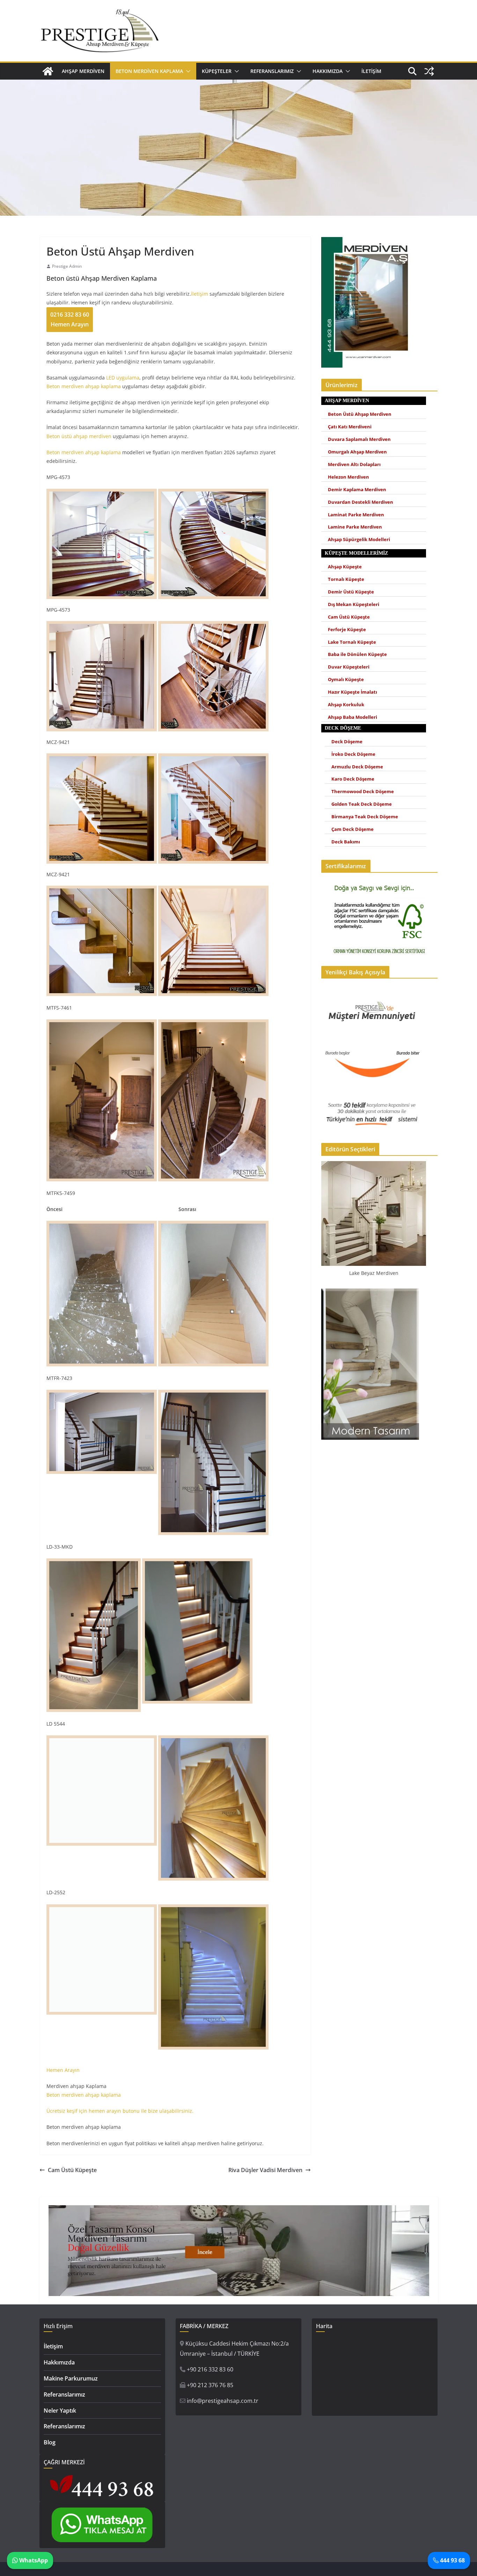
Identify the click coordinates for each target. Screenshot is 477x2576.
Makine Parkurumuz (71, 2378)
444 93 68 (452, 2560)
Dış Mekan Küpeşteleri (354, 604)
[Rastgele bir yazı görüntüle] (429, 71)
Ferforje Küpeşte (347, 630)
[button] (187, 71)
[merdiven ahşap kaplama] (213, 624)
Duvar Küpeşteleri (349, 667)
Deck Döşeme (347, 742)
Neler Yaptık (60, 2411)
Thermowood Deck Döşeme (363, 792)
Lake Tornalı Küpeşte (352, 642)
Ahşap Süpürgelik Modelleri (359, 540)
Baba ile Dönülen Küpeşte (357, 654)
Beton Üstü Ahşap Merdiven (360, 414)
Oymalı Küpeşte (346, 680)
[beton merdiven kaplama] (213, 493)
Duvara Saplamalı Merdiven (359, 439)
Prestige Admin (67, 266)
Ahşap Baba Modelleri (353, 717)
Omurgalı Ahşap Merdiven (357, 452)
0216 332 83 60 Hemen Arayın (70, 320)
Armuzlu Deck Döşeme (357, 767)
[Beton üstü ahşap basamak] (102, 493)
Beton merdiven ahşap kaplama (84, 386)
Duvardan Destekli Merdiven (361, 502)
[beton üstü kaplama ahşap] (102, 624)
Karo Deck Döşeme (353, 779)
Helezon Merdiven (348, 477)
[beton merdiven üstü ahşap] (102, 889)
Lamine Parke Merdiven (355, 527)
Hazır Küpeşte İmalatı (353, 692)
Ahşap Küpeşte (345, 567)
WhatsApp (33, 2560)
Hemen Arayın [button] (63, 2070)
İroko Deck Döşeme (353, 754)
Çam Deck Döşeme (353, 829)
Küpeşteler (217, 71)
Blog (50, 2442)
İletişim (371, 71)
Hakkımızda (328, 71)
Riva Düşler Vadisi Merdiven (265, 2170)
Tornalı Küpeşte (346, 579)
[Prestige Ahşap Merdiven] (48, 71)
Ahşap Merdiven (83, 71)
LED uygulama (123, 378)
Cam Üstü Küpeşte (72, 2170)
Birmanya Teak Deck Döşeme (365, 817)
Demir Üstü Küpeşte (351, 592)
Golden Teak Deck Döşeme (362, 804)
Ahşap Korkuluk (346, 705)
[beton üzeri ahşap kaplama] (213, 757)
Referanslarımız (272, 71)
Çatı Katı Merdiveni (350, 427)
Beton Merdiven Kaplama (149, 71)
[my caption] (102, 1024)
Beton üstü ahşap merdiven (79, 436)
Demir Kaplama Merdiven (357, 490)
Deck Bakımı (346, 842)
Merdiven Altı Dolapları (354, 464)
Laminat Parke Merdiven (356, 515)
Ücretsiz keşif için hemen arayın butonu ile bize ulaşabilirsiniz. (120, 2111)
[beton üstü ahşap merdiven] (213, 889)
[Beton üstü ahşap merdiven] (102, 757)
